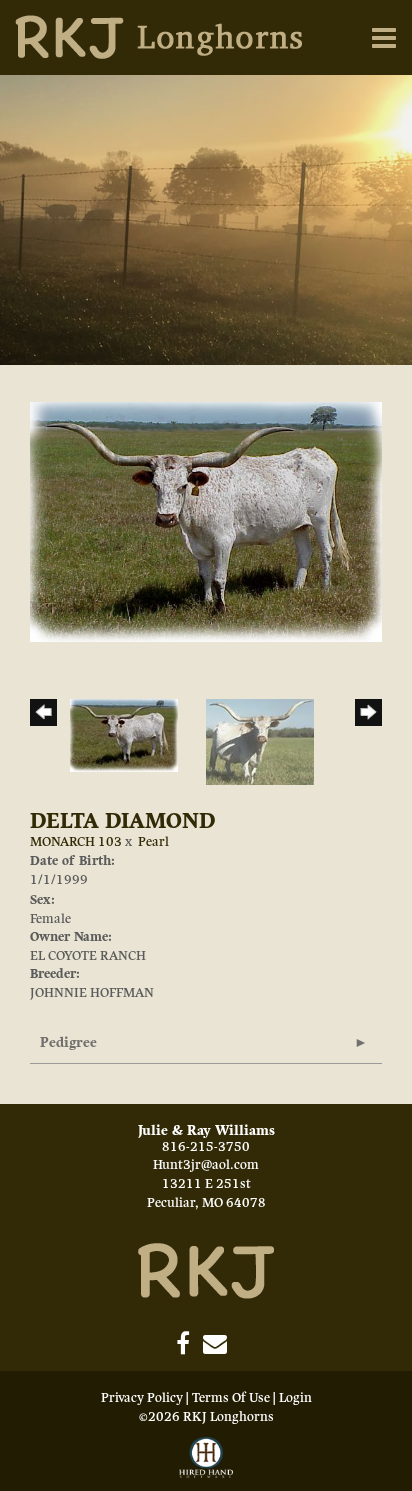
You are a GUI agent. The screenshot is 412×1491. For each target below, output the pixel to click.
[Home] (206, 1270)
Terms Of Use (231, 1398)
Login (295, 1398)
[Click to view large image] (206, 521)
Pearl (153, 842)
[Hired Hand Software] (206, 1459)
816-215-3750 (206, 1147)
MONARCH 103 (76, 842)
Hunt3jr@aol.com (206, 1165)
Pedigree (68, 1042)
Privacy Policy (142, 1398)
